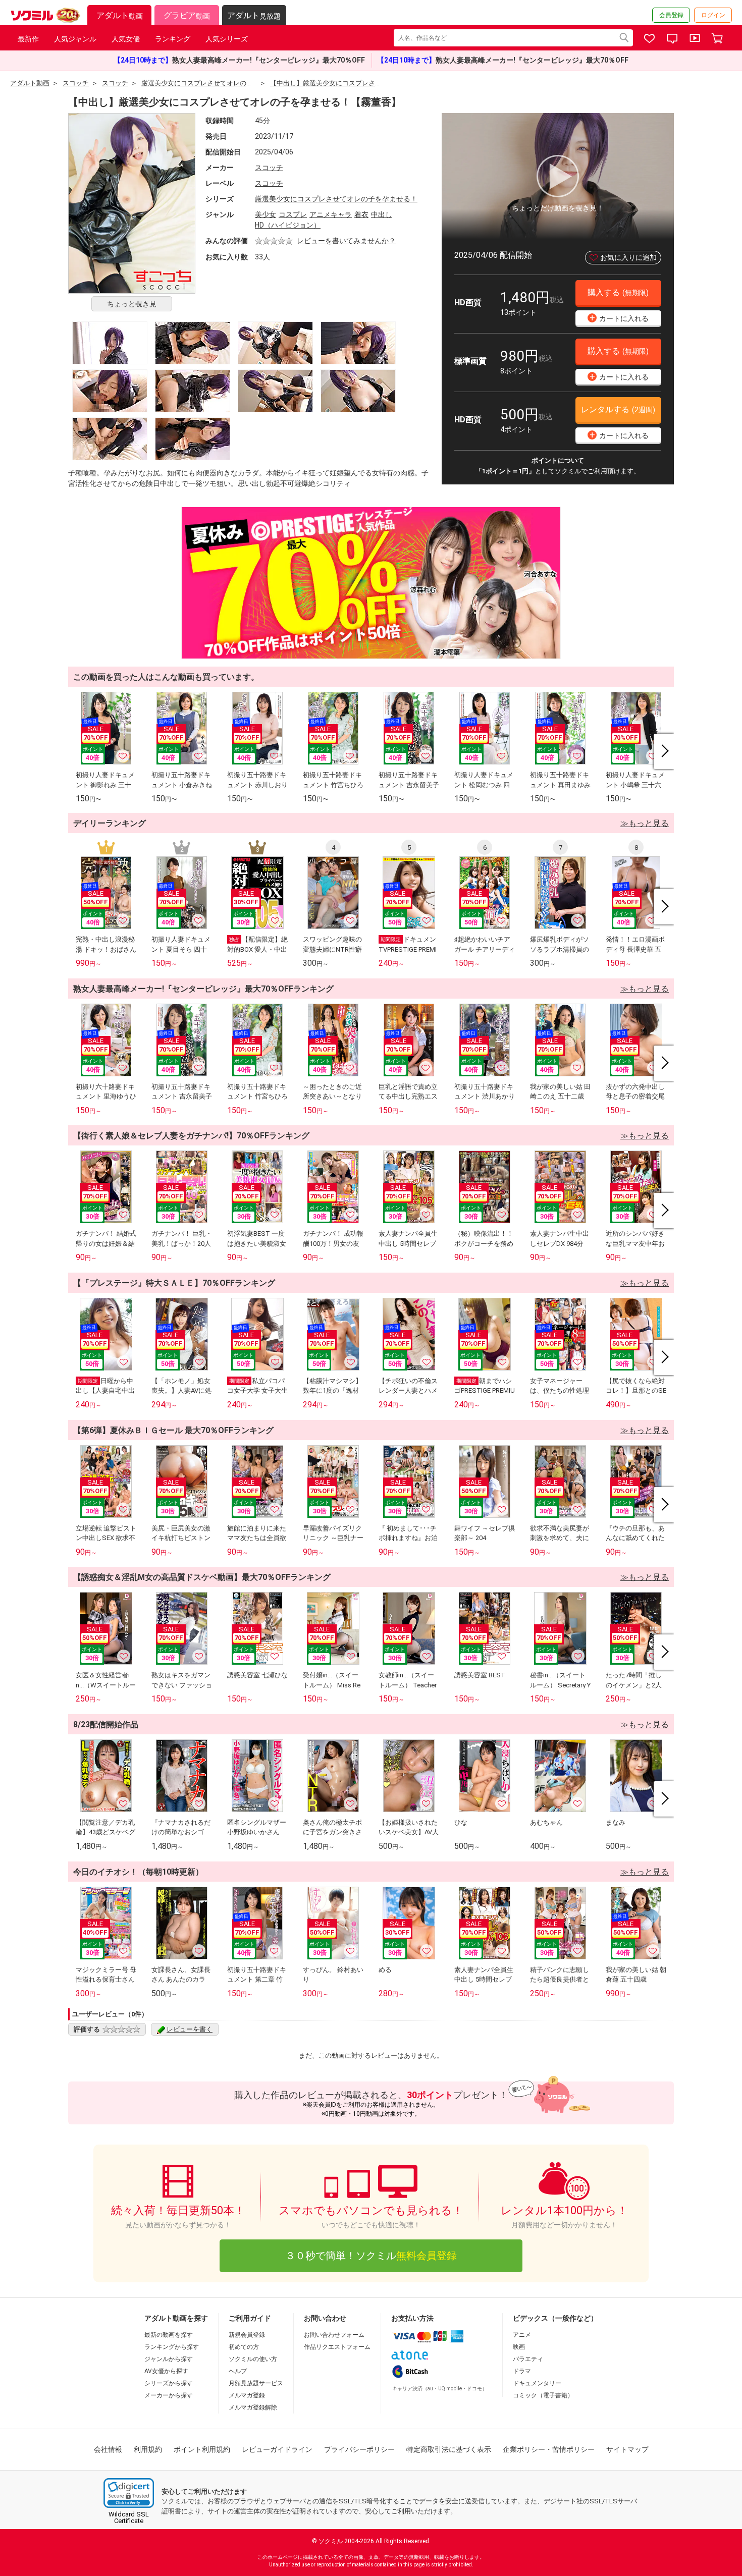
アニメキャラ (331, 214)
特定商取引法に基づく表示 (449, 2449)
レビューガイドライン (277, 2449)
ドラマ (522, 2371)
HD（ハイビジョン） (288, 225)
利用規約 (148, 2449)
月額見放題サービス (256, 2383)
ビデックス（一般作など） (555, 2318)
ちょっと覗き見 (132, 304)
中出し (382, 214)
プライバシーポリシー (359, 2449)
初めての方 (244, 2347)
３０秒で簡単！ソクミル (371, 2256)
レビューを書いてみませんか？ (346, 241)
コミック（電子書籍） (543, 2395)
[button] (129, 2493)
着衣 (361, 214)
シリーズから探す (169, 2383)
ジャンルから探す (169, 2359)
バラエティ (528, 2359)
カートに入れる (619, 318)
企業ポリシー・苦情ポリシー (549, 2449)
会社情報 (108, 2449)
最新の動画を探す (169, 2335)
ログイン (713, 15)
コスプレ (293, 214)
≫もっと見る (645, 823)
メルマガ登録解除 (253, 2407)
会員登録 (671, 15)
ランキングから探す (172, 2347)
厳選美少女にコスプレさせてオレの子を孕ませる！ (336, 199)
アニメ (522, 2335)
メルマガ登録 (247, 2395)
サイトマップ (627, 2449)
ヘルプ (238, 2371)
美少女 (266, 214)
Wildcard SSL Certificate (129, 2517)
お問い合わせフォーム (334, 2335)
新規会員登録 (247, 2335)
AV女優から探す (166, 2371)
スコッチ (269, 168)
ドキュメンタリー (537, 2383)
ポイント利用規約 (202, 2449)
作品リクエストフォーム (337, 2347)
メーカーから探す (169, 2395)
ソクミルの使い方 (253, 2359)
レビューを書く (190, 2029)
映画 (519, 2347)
